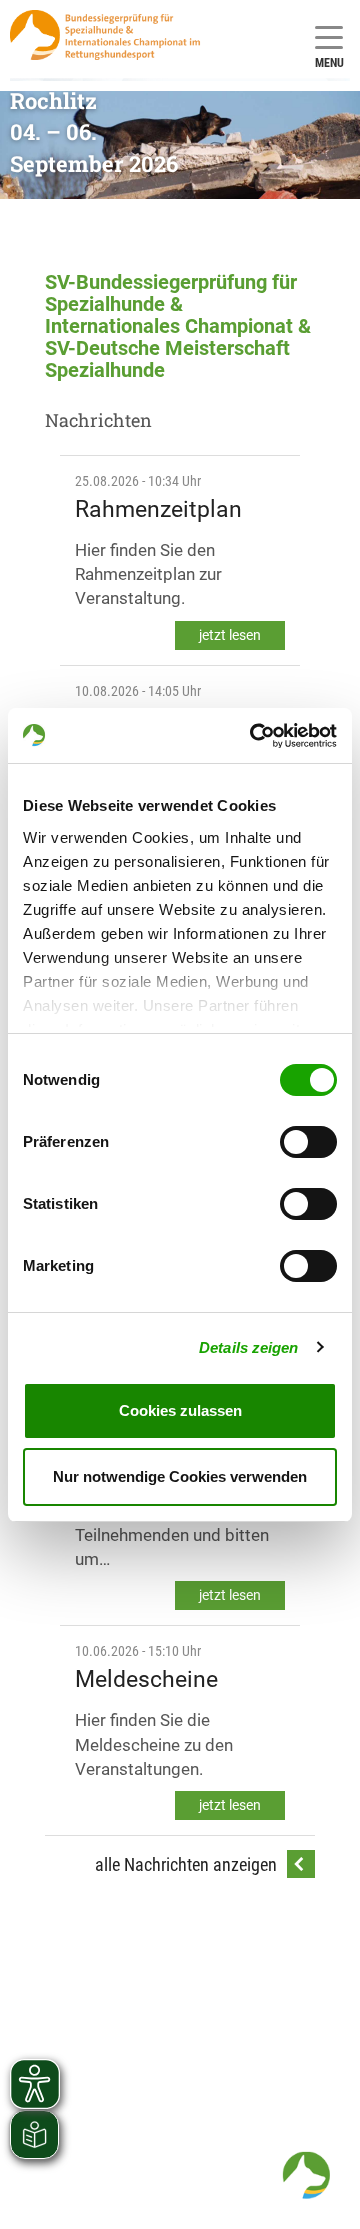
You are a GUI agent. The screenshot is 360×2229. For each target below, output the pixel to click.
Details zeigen (248, 1347)
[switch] (308, 1142)
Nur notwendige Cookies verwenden (180, 1476)
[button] (306, 2175)
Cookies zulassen (180, 1410)
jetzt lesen (230, 635)
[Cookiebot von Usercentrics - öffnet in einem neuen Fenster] (254, 736)
